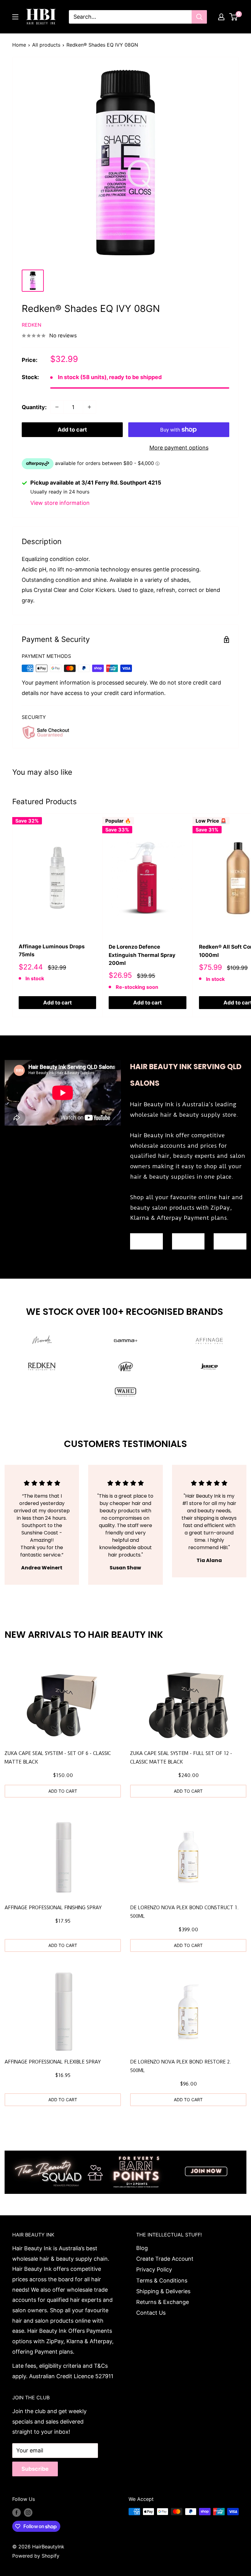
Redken (32, 325)
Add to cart (72, 430)
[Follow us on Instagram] (28, 2513)
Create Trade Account (165, 2259)
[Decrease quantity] (57, 407)
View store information (60, 503)
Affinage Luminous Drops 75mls (52, 950)
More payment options (179, 448)
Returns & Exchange (163, 2302)
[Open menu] (15, 17)
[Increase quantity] (89, 407)
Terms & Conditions (162, 2280)
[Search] (199, 17)
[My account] (221, 17)
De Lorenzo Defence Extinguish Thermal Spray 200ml (142, 955)
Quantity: (34, 407)
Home (19, 45)
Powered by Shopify (36, 2556)
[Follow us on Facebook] (17, 2513)
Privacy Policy (154, 2269)
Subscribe (35, 2469)
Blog (142, 2248)
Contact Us (151, 2313)
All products (46, 45)
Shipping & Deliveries (163, 2291)
